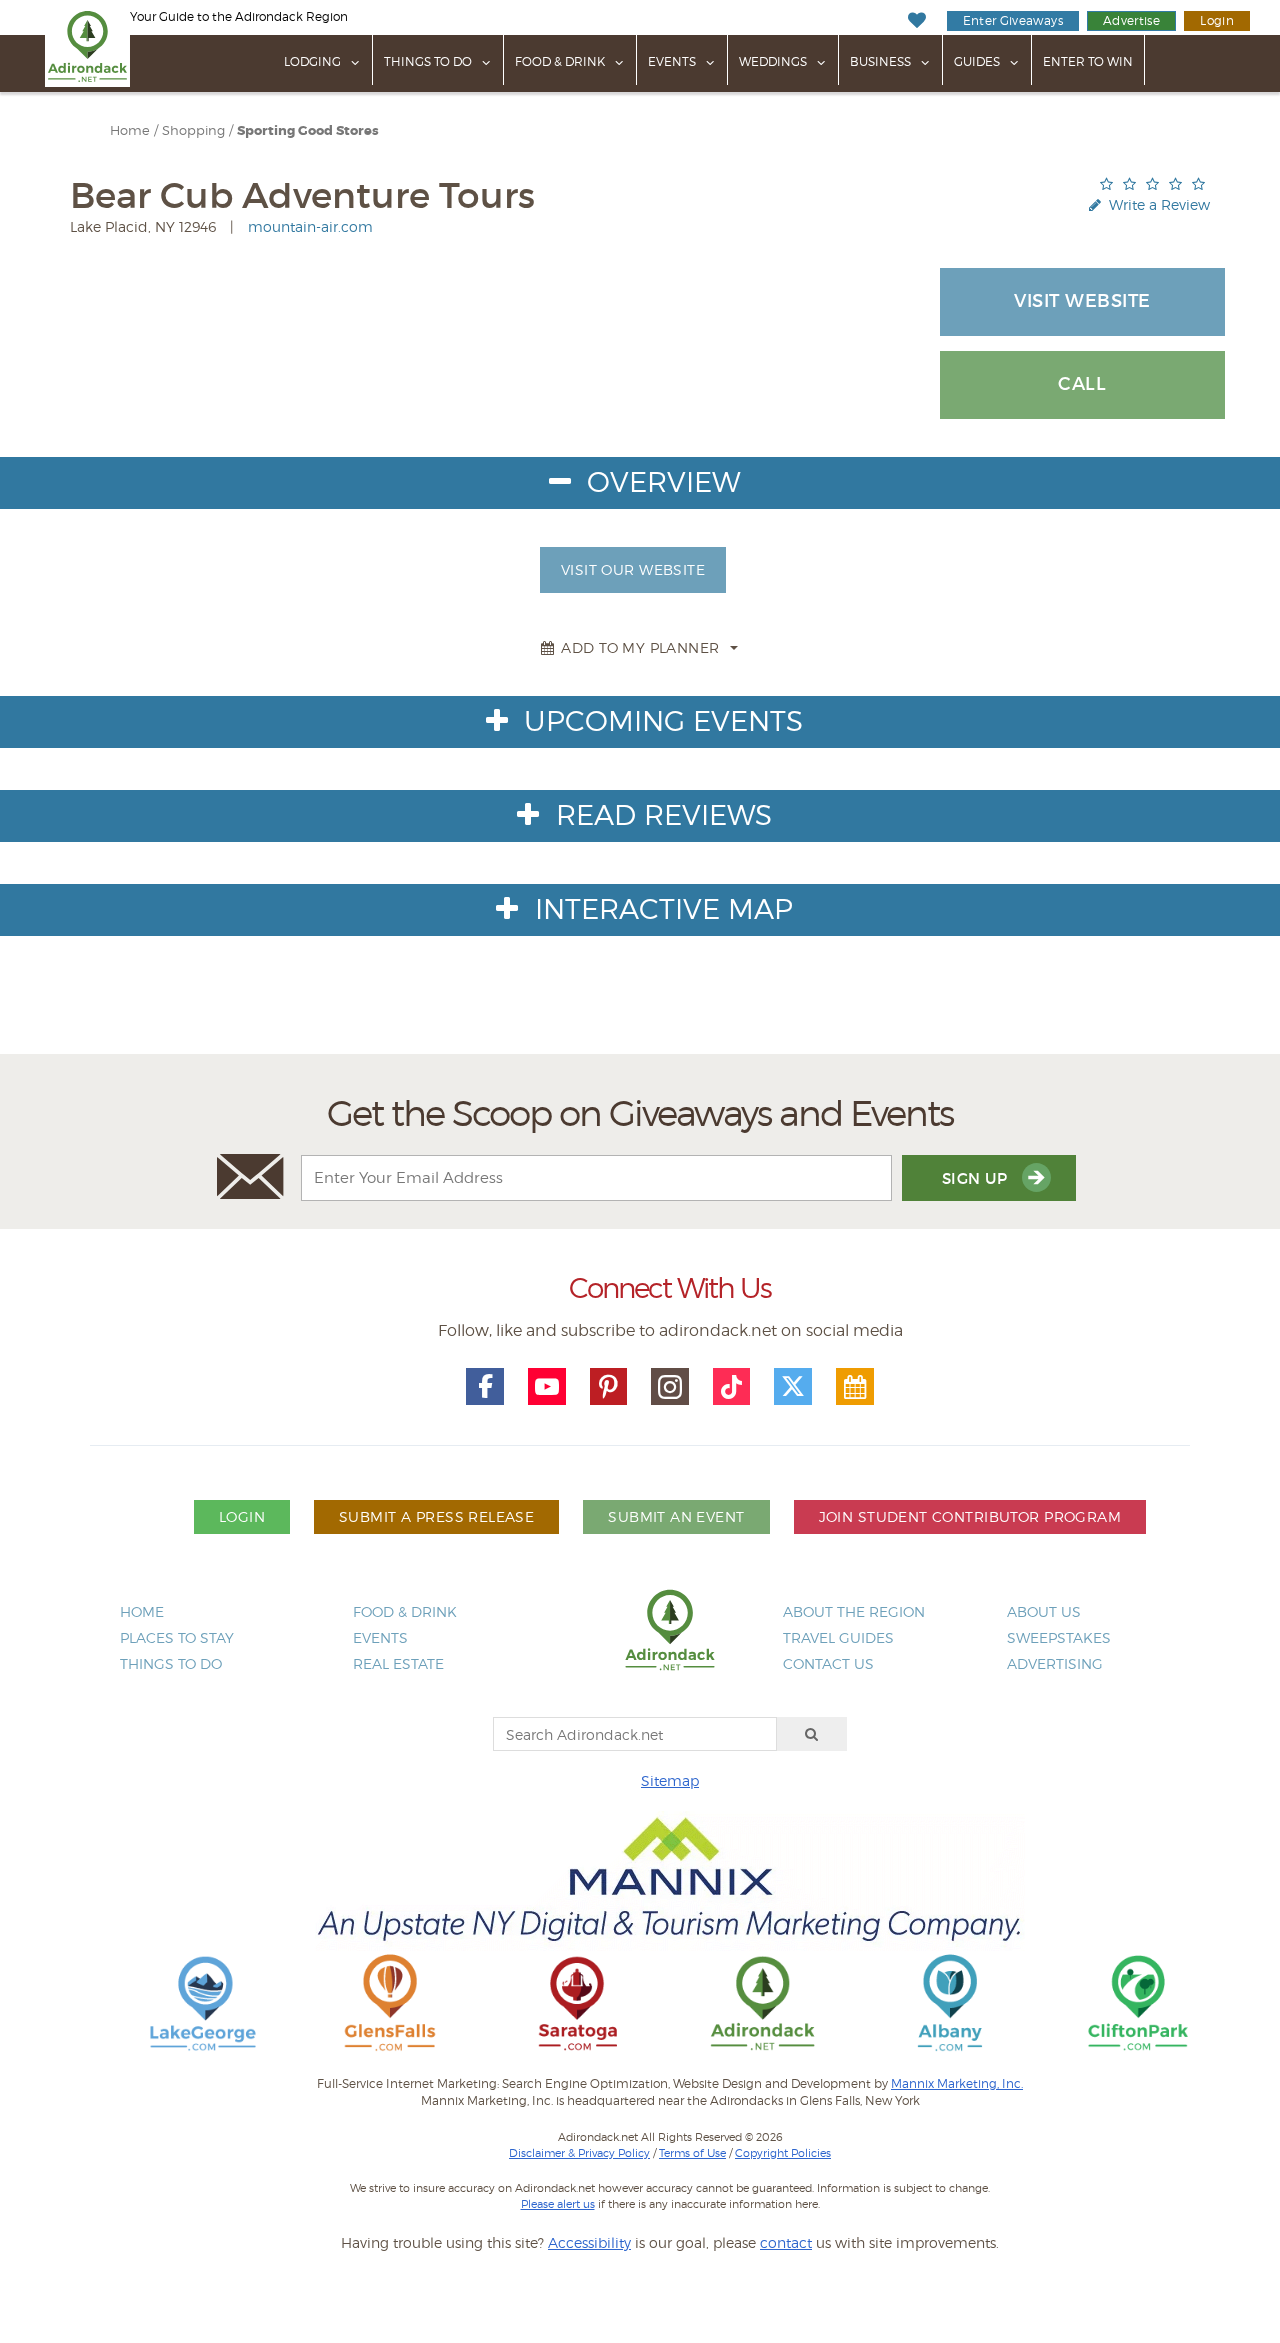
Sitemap (670, 1780)
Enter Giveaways (1013, 20)
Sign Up (977, 1178)
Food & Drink (560, 61)
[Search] (812, 1734)
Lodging (312, 61)
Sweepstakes (1059, 1637)
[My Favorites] (916, 20)
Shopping (193, 130)
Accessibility (589, 2242)
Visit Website (1082, 301)
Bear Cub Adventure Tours (302, 195)
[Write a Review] (1152, 183)
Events (672, 61)
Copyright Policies (783, 2153)
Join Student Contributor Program (970, 1516)
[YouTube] (547, 1387)
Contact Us (828, 1663)
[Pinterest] (609, 1387)
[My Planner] (855, 1387)
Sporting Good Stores (308, 131)
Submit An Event (676, 1516)
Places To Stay (177, 1637)
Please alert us (558, 2204)
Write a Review (1157, 204)
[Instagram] (670, 1387)
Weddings (773, 61)
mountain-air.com (310, 226)
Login (1217, 20)
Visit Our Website (633, 569)
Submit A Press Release (436, 1516)
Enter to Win (1088, 61)
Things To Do (428, 61)
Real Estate (398, 1663)
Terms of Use (692, 2153)
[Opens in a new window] (203, 2001)
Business (880, 61)
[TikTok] (732, 1387)
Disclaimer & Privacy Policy (579, 2153)
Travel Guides (838, 1637)
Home (130, 130)
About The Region (854, 1611)
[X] (793, 1387)
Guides (977, 61)
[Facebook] (485, 1387)
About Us (1044, 1611)
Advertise (1131, 20)
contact (786, 2242)
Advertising (1055, 1663)
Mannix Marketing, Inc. (957, 2084)
